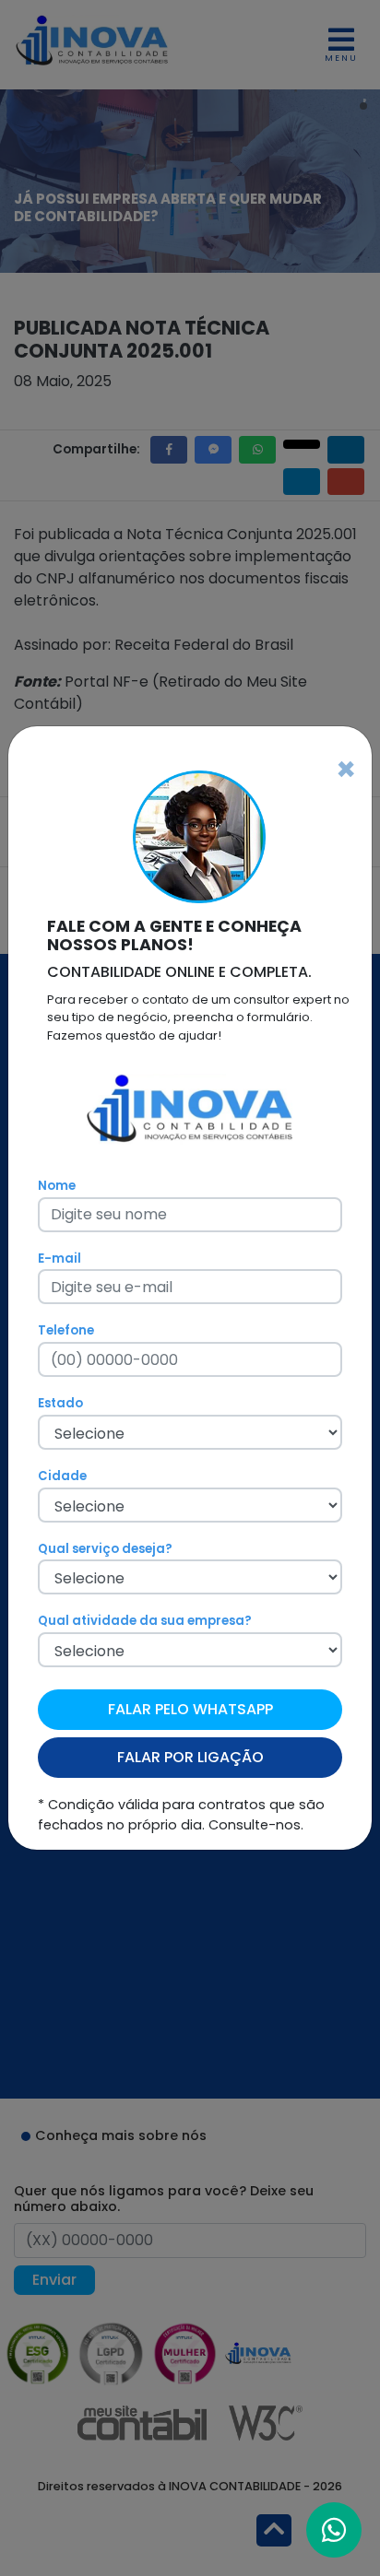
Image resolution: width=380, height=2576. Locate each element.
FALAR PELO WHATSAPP (190, 1709)
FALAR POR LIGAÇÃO (190, 1757)
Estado (60, 1403)
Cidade (62, 1476)
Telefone (66, 1330)
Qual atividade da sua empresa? (145, 1621)
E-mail (59, 1259)
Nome (57, 1186)
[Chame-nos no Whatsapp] (334, 2530)
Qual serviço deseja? (105, 1549)
